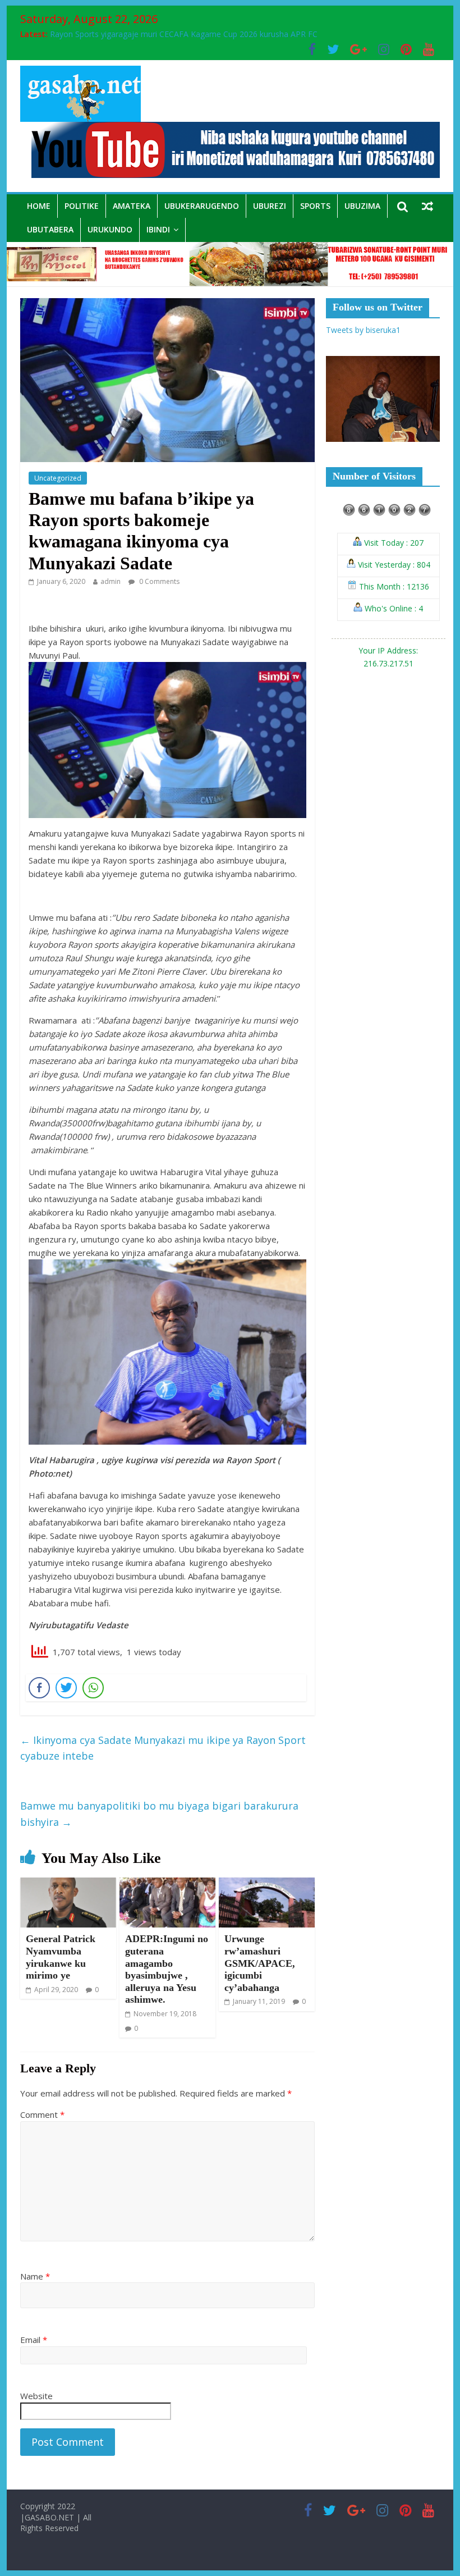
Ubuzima (362, 206)
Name (35, 2276)
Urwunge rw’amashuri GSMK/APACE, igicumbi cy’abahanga (260, 1963)
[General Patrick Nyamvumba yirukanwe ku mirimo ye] (68, 1884)
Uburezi (270, 206)
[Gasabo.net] (230, 249)
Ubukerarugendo (202, 206)
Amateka (132, 206)
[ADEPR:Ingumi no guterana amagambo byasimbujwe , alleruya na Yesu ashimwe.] (167, 1884)
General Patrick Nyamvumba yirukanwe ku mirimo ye (61, 1957)
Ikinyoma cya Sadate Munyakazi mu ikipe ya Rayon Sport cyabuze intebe (163, 1748)
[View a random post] (427, 206)
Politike (82, 206)
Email (34, 2340)
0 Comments (158, 581)
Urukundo (110, 229)
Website (36, 2396)
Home (39, 206)
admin (111, 581)
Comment (42, 2114)
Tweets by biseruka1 (363, 330)
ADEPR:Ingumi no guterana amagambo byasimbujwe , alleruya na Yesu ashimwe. (167, 1969)
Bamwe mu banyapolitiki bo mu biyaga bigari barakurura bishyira (159, 1814)
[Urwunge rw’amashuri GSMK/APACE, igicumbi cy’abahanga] (267, 1884)
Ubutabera (50, 229)
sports (315, 206)
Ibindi (158, 229)
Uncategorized (58, 478)
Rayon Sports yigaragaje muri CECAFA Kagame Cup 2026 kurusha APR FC (184, 34)
